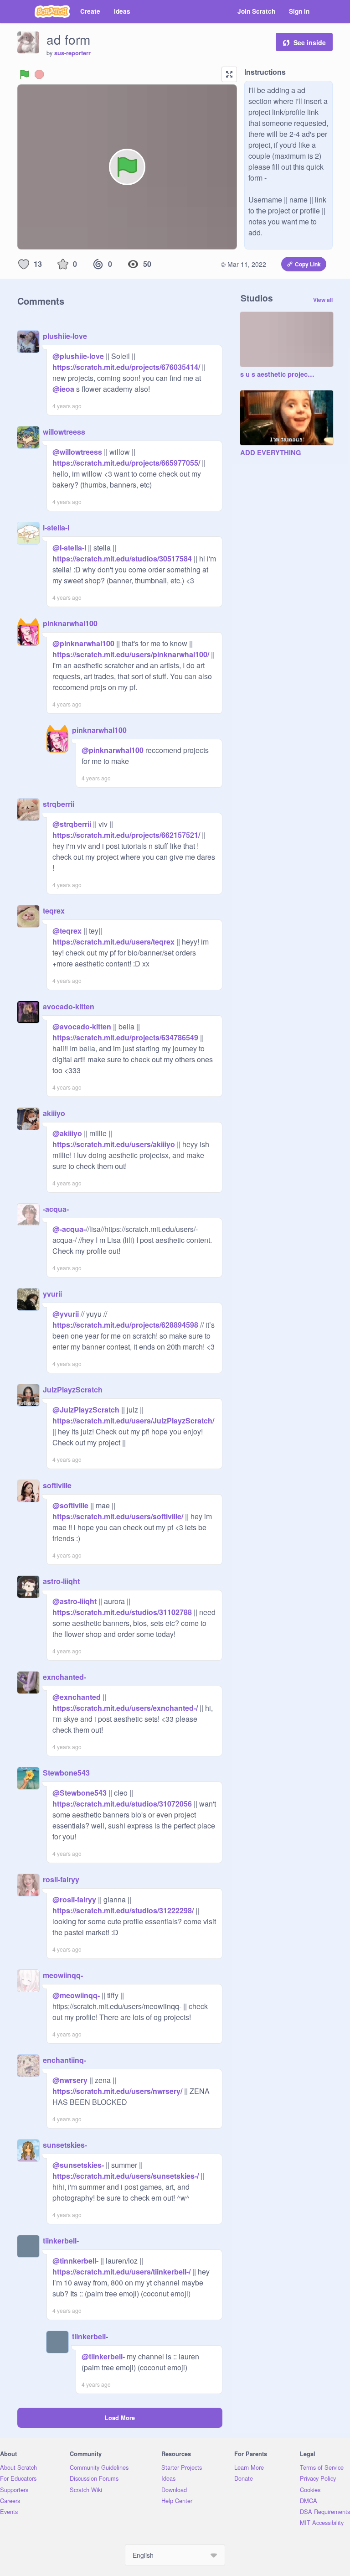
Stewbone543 (66, 1773)
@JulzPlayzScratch (86, 1410)
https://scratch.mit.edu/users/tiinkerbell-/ (121, 2272)
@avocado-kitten (82, 1026)
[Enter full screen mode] (229, 74)
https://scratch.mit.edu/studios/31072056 (122, 1804)
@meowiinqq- (76, 1995)
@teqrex (67, 931)
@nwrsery (70, 2080)
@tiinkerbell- (103, 2356)
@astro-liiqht (75, 1601)
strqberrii (59, 804)
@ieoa (63, 389)
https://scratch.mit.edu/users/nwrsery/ (117, 2091)
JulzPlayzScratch (73, 1389)
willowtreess (64, 432)
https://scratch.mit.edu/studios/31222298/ (123, 1910)
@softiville (70, 1505)
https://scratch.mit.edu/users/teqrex (113, 942)
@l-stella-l (69, 548)
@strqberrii (72, 824)
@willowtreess (77, 452)
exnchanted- (64, 1677)
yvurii (52, 1294)
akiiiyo (54, 1113)
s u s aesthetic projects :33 (278, 374)
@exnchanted (77, 1697)
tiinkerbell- (61, 2241)
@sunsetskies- (78, 2165)
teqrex (54, 911)
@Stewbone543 (80, 1793)
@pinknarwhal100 (83, 643)
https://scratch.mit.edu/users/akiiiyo (114, 1144)
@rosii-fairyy (74, 1899)
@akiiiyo (67, 1133)
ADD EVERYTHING (270, 453)
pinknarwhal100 (70, 623)
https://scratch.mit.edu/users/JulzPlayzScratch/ (133, 1420)
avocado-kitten (69, 1006)
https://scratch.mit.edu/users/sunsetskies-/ (126, 2176)
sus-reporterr (72, 53)
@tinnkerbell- (75, 2261)
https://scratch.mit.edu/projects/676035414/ (126, 367)
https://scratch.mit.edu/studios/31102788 (122, 1612)
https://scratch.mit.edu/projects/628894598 (125, 1325)
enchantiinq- (64, 2060)
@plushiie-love (78, 356)
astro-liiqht (61, 1581)
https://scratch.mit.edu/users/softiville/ (118, 1516)
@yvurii (66, 1314)
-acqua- (56, 1209)
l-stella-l (56, 527)
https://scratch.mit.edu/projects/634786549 (125, 1037)
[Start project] (25, 74)
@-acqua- (69, 1229)
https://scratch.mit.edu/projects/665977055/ (126, 463)
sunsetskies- (65, 2145)
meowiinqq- (63, 1975)
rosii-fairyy (61, 1879)
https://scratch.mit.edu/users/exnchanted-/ (125, 1708)
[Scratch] (52, 11)
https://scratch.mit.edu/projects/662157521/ (126, 835)
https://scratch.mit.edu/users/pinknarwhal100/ (131, 654)
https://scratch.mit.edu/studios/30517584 (122, 558)
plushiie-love (65, 336)
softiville (57, 1485)
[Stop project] (39, 74)
